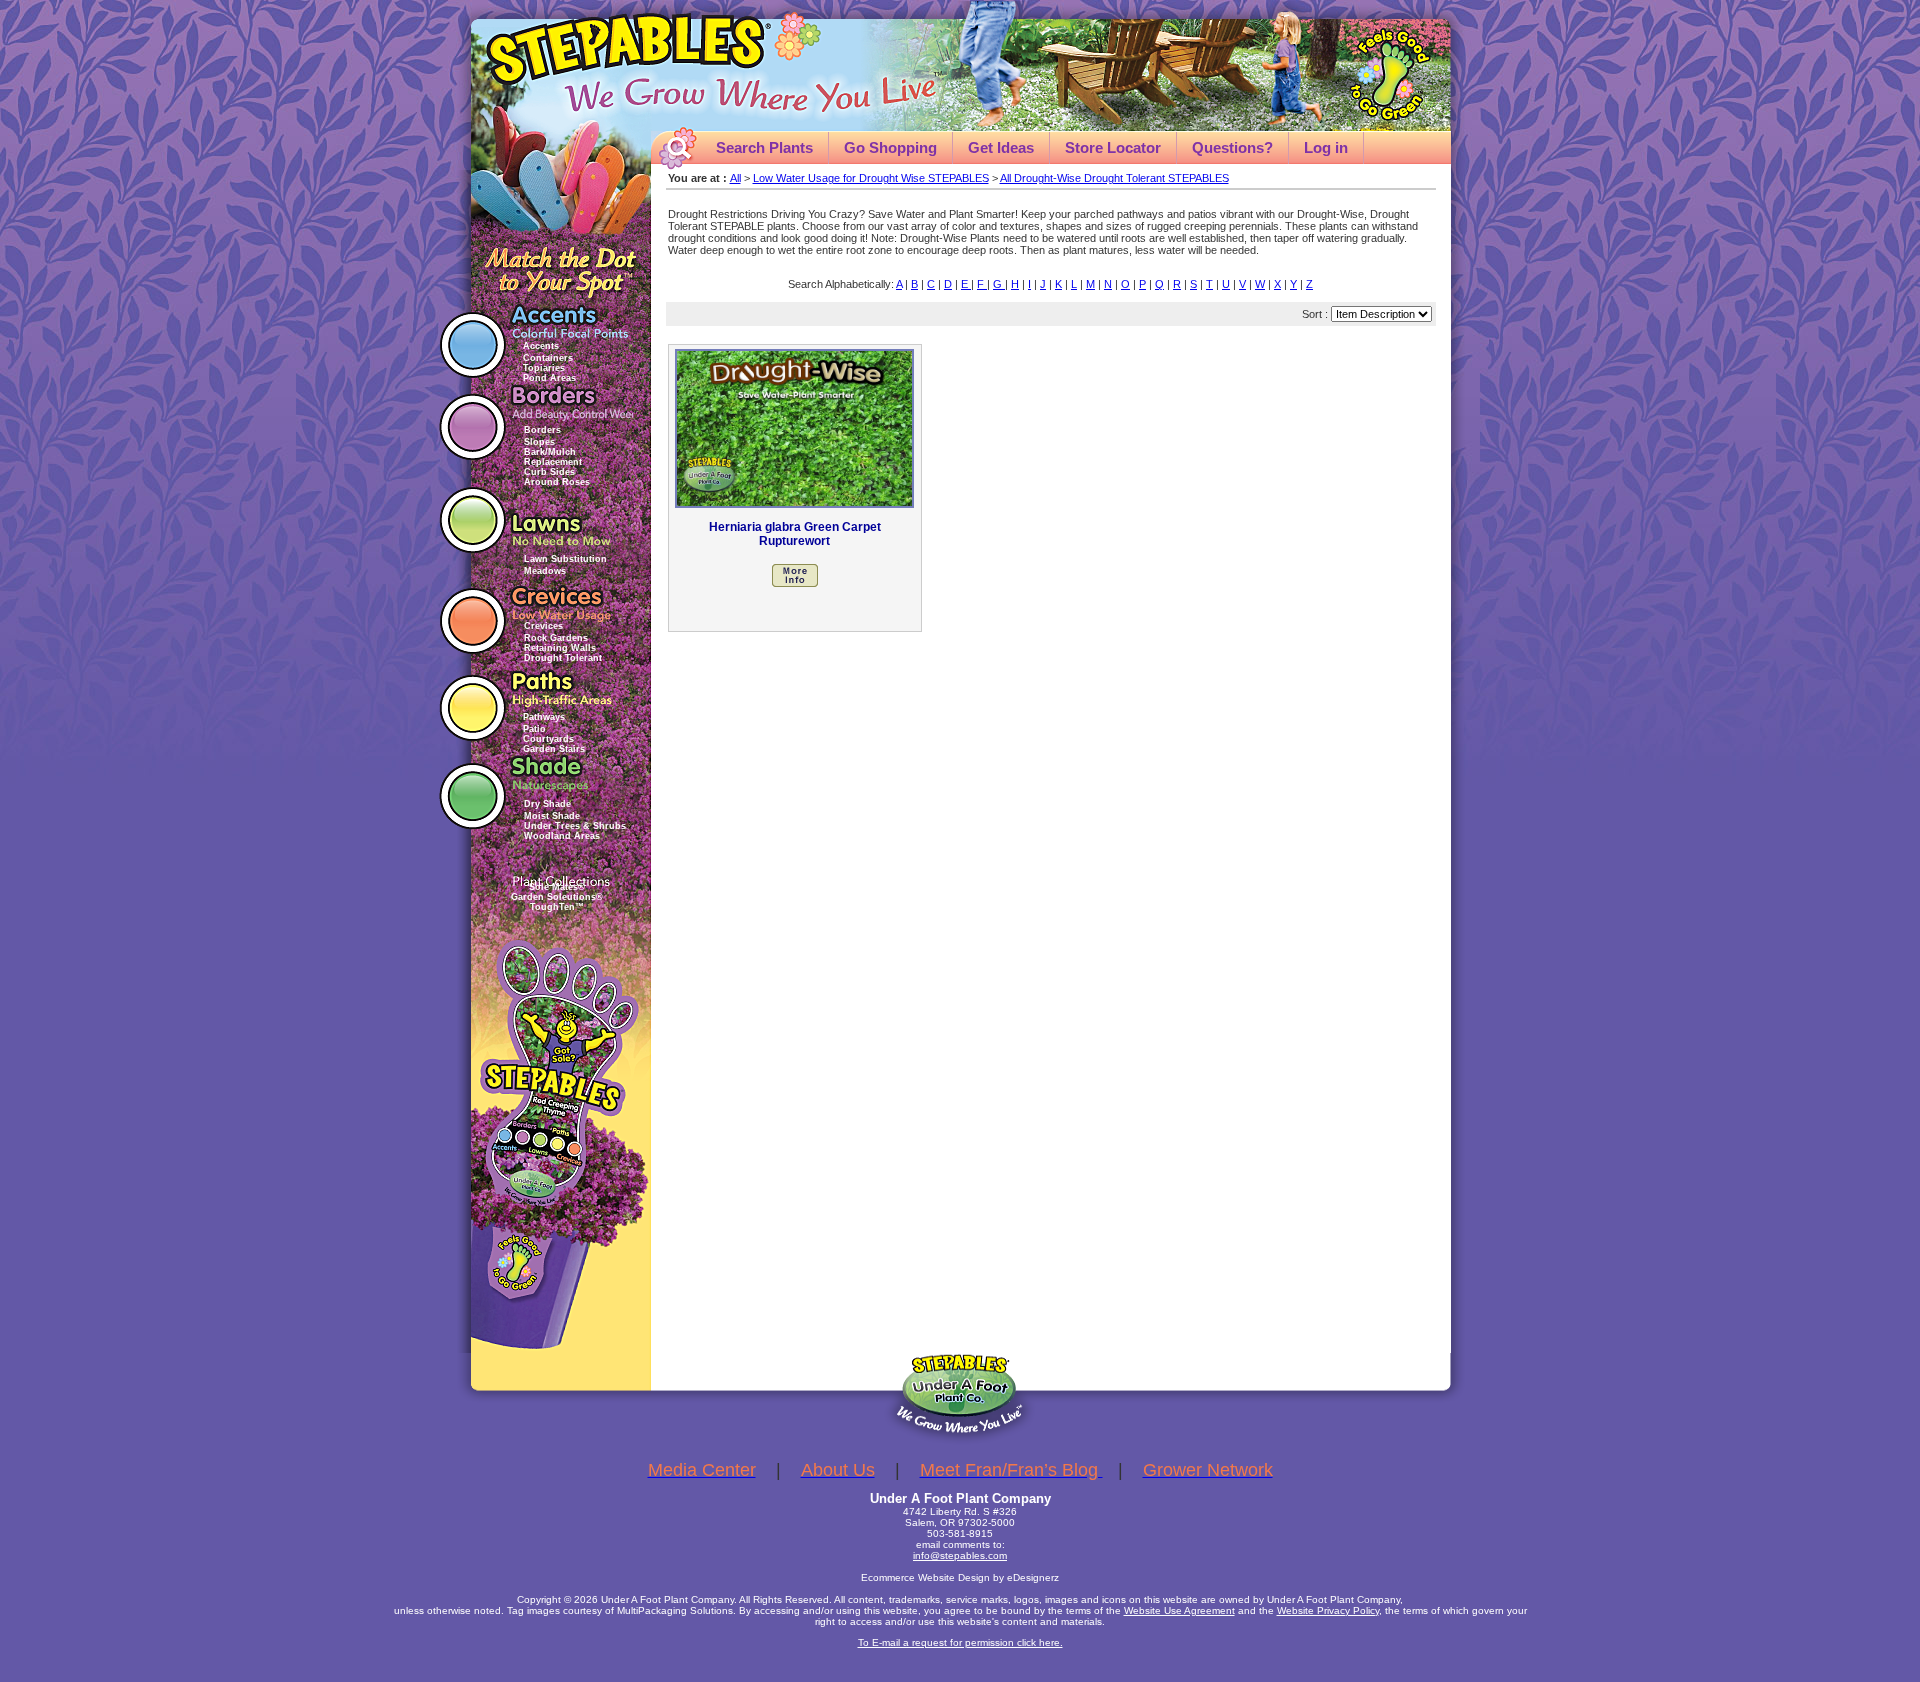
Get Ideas (1001, 147)
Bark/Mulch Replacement (553, 457)
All (735, 178)
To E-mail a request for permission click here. (960, 1642)
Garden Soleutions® (557, 897)
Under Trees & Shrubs (575, 826)
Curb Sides (549, 472)
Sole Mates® (557, 887)
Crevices (543, 626)
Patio (534, 729)
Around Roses (557, 482)
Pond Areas (549, 378)
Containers (548, 358)
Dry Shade (547, 804)
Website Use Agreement (1179, 1610)
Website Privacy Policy (1328, 1610)
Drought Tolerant (563, 658)
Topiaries (544, 368)
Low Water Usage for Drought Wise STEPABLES (871, 178)
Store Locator (1113, 147)
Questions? (1232, 147)
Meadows (545, 571)
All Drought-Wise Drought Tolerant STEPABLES (1114, 178)
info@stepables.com (960, 1555)
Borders (542, 430)
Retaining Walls (560, 648)
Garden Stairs (554, 749)
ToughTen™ (557, 907)
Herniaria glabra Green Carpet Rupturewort (795, 534)
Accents (541, 346)
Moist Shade (552, 816)
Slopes (539, 442)
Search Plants (764, 147)
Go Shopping (890, 147)
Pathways (544, 717)
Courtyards (548, 739)
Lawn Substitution (565, 559)
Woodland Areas (562, 836)
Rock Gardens (556, 638)
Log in (1326, 147)
